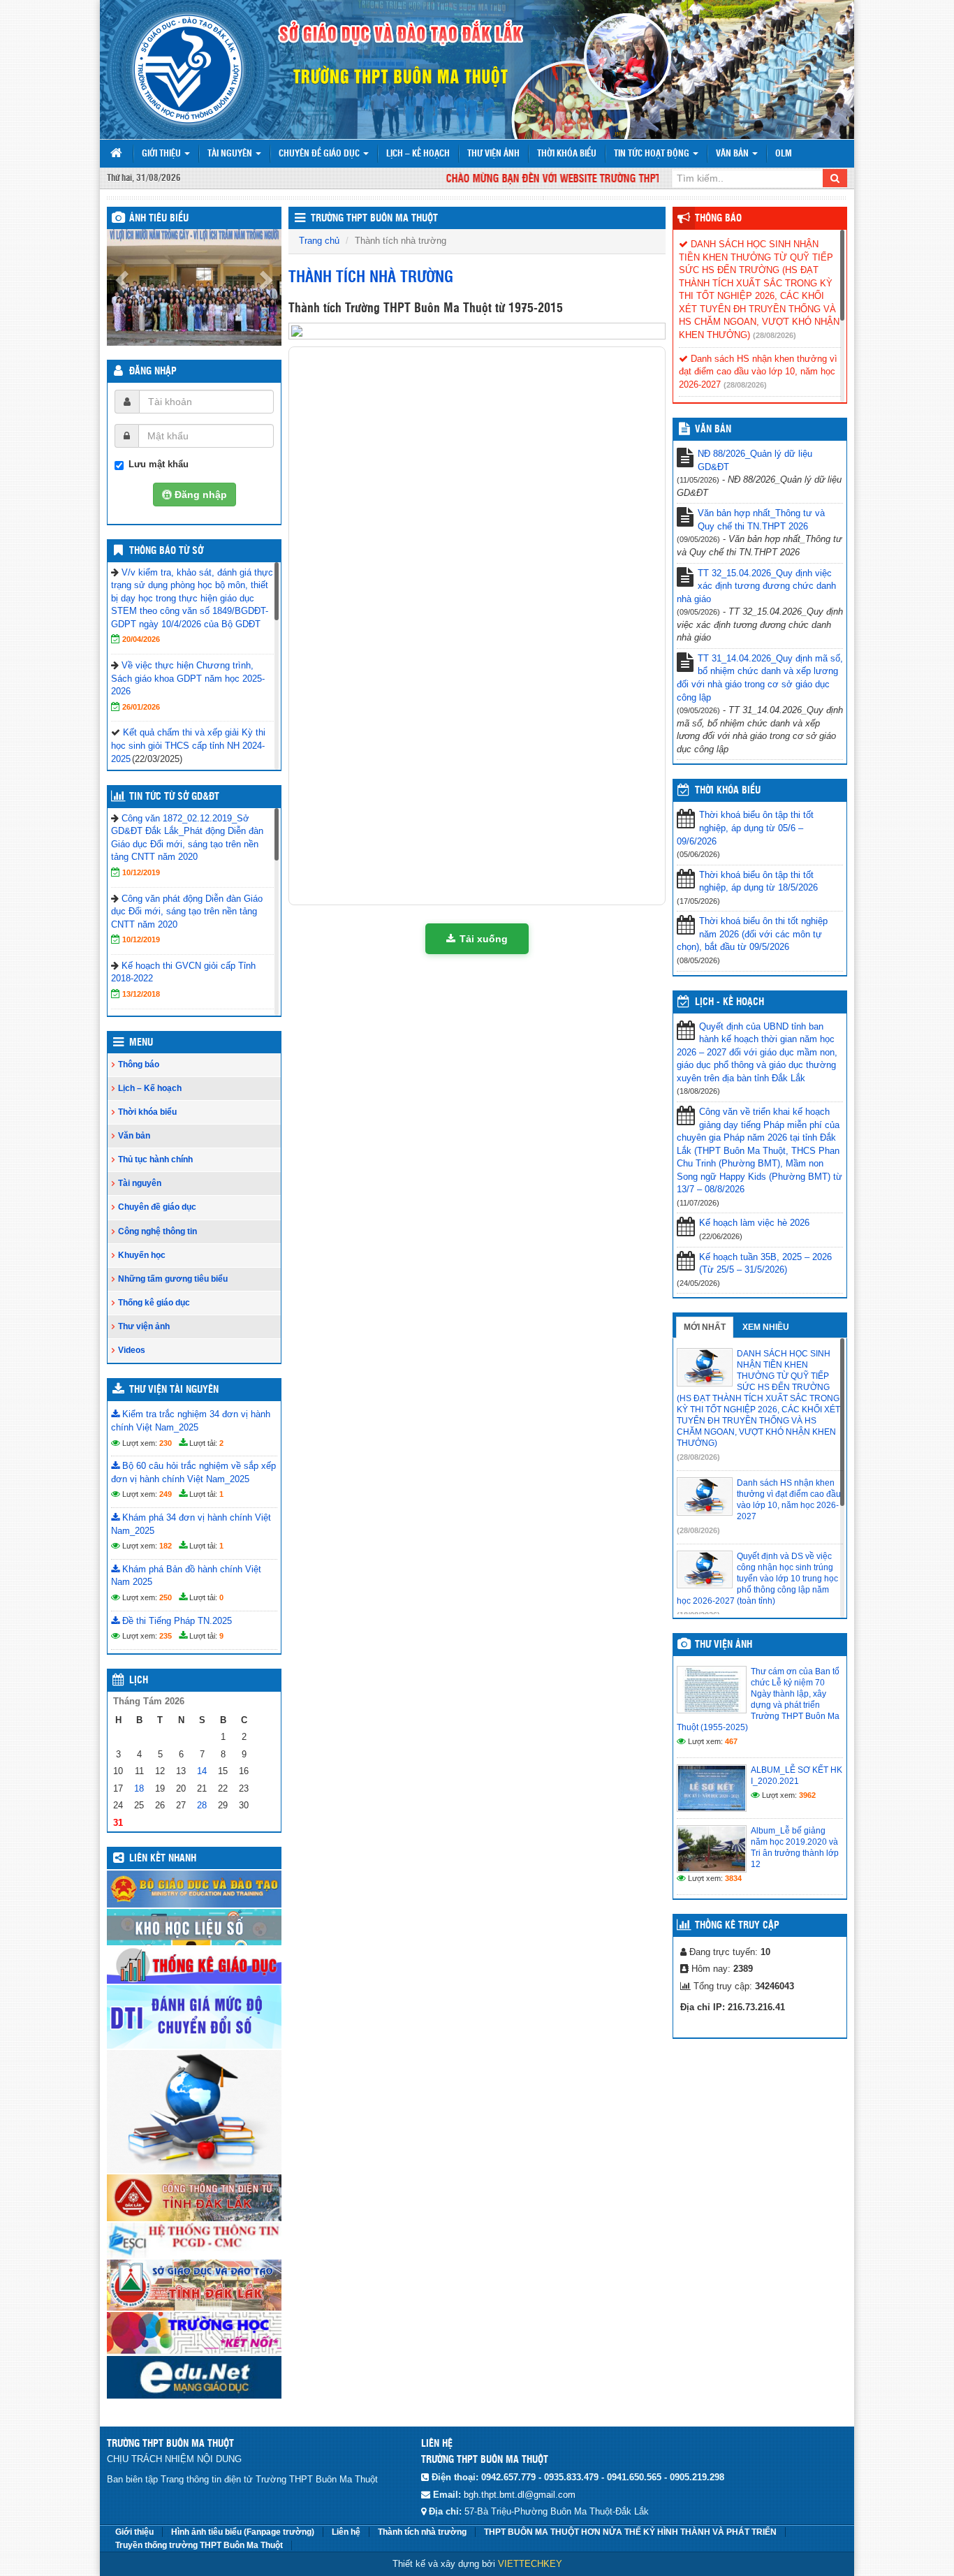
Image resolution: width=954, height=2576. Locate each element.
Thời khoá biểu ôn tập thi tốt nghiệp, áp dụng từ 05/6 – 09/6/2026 (745, 828)
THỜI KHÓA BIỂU (728, 791)
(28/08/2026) (775, 335)
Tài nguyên (231, 154)
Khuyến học (142, 1255)
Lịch (139, 1681)
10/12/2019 (141, 872)
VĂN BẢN (713, 430)
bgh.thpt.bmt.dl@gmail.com (520, 2495)
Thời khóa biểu (567, 154)
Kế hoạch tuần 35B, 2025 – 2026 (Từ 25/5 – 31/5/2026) (765, 1264)
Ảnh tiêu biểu (159, 219)
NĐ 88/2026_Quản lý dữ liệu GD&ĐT (755, 460)
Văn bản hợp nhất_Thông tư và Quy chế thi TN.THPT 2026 (761, 520)
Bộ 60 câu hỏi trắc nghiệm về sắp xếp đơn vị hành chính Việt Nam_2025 (193, 1472)
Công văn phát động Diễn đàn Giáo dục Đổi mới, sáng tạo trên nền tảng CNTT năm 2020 (187, 912)
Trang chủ (319, 241)
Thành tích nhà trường (422, 2532)
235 (166, 1636)
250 (166, 1597)
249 (166, 1494)
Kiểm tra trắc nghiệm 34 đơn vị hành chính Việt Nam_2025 (191, 1421)
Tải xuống (484, 939)
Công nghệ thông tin (157, 1231)
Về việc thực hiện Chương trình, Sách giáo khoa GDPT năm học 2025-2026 (188, 678)
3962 (807, 1795)
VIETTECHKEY (530, 2564)
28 (202, 1805)
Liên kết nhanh (163, 1859)
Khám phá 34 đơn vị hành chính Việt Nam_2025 (191, 1524)
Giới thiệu (162, 154)
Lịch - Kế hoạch (729, 1002)
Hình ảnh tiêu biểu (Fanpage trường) (243, 2532)
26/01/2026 (141, 707)
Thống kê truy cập (737, 1926)
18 (139, 1788)
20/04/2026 (141, 639)
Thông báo (139, 1064)
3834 (733, 1878)
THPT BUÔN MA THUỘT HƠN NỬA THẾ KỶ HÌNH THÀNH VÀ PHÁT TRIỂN (630, 2532)
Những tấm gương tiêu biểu (173, 1279)
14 (202, 1771)
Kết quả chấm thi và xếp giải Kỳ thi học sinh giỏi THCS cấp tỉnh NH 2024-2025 (188, 745)
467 (731, 1741)
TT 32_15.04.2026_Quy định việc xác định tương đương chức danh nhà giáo (756, 586)
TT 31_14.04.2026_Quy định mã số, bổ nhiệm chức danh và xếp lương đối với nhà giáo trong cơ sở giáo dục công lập (760, 678)
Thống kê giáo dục (154, 1303)
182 (166, 1546)
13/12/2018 (141, 994)
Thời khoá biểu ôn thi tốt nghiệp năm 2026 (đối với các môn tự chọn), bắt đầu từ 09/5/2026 (752, 934)
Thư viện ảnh (493, 154)
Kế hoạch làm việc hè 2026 (754, 1223)
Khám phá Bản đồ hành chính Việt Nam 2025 (186, 1576)
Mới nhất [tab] (705, 1327)
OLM (784, 154)
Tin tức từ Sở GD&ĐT (174, 797)
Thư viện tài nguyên (174, 1390)
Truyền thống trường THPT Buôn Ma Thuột (199, 2545)
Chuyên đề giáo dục (320, 154)
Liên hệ (346, 2532)
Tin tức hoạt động (653, 154)
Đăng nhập (153, 372)
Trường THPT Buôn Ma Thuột (374, 219)
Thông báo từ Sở (166, 551)
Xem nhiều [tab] (766, 1327)
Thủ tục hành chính (155, 1159)
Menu (141, 1043)
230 (166, 1443)
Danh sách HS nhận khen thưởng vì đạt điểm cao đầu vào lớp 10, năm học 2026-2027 (758, 372)
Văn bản (733, 154)
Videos (132, 1350)
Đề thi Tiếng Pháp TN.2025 (176, 1621)
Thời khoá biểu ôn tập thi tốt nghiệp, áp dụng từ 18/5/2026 (758, 881)
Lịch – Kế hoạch (418, 154)
